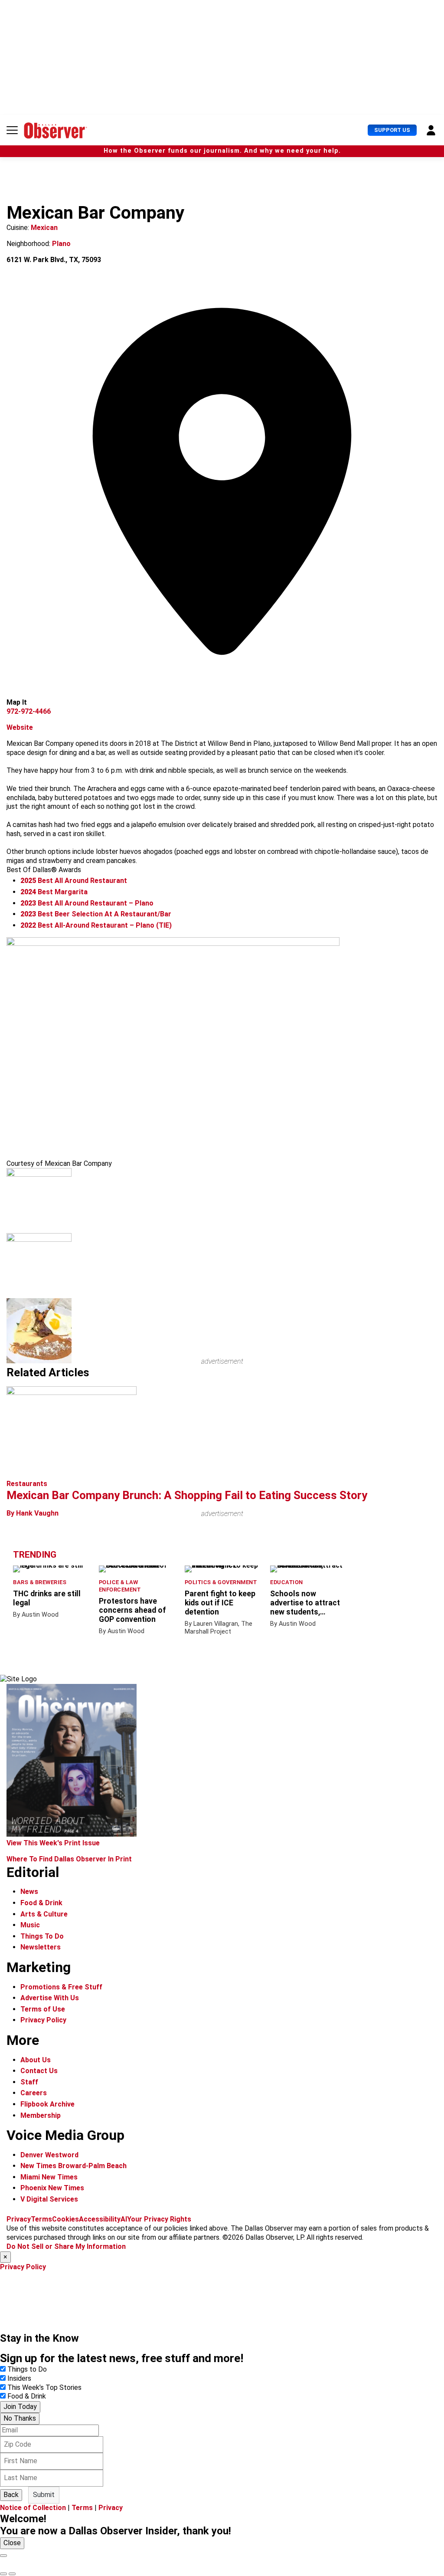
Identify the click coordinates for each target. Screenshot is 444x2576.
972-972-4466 (29, 711)
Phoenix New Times (52, 2188)
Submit (44, 2495)
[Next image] (12, 2574)
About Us (36, 2060)
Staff (29, 2082)
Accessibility (100, 2219)
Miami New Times (49, 2177)
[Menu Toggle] (12, 130)
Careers (34, 2093)
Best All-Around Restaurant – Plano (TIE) (96, 925)
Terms (41, 2219)
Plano (61, 244)
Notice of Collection (33, 2508)
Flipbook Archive (47, 2104)
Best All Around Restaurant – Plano (87, 903)
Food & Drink (41, 1903)
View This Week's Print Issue (53, 1843)
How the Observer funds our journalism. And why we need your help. (222, 151)
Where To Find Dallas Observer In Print (69, 1859)
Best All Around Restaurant (74, 881)
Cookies (65, 2219)
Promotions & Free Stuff (61, 1987)
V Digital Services (49, 2199)
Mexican (44, 228)
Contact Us (39, 2071)
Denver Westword (49, 2155)
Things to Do (27, 2369)
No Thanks (20, 2418)
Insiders (19, 2378)
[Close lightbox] (3, 2556)
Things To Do (42, 1936)
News (29, 1892)
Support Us (392, 130)
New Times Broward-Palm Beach (73, 2166)
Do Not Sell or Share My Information (66, 2246)
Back (11, 2495)
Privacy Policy (43, 2020)
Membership (41, 2115)
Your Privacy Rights (159, 2219)
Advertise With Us (50, 1998)
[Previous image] (3, 2574)
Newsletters (41, 1947)
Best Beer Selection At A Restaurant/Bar (96, 914)
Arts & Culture (44, 1914)
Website (20, 727)
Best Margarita (54, 892)
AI (124, 2219)
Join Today (20, 2407)
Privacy (19, 2219)
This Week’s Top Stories (44, 2387)
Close (12, 2543)
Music (30, 1925)
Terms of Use (43, 2009)
